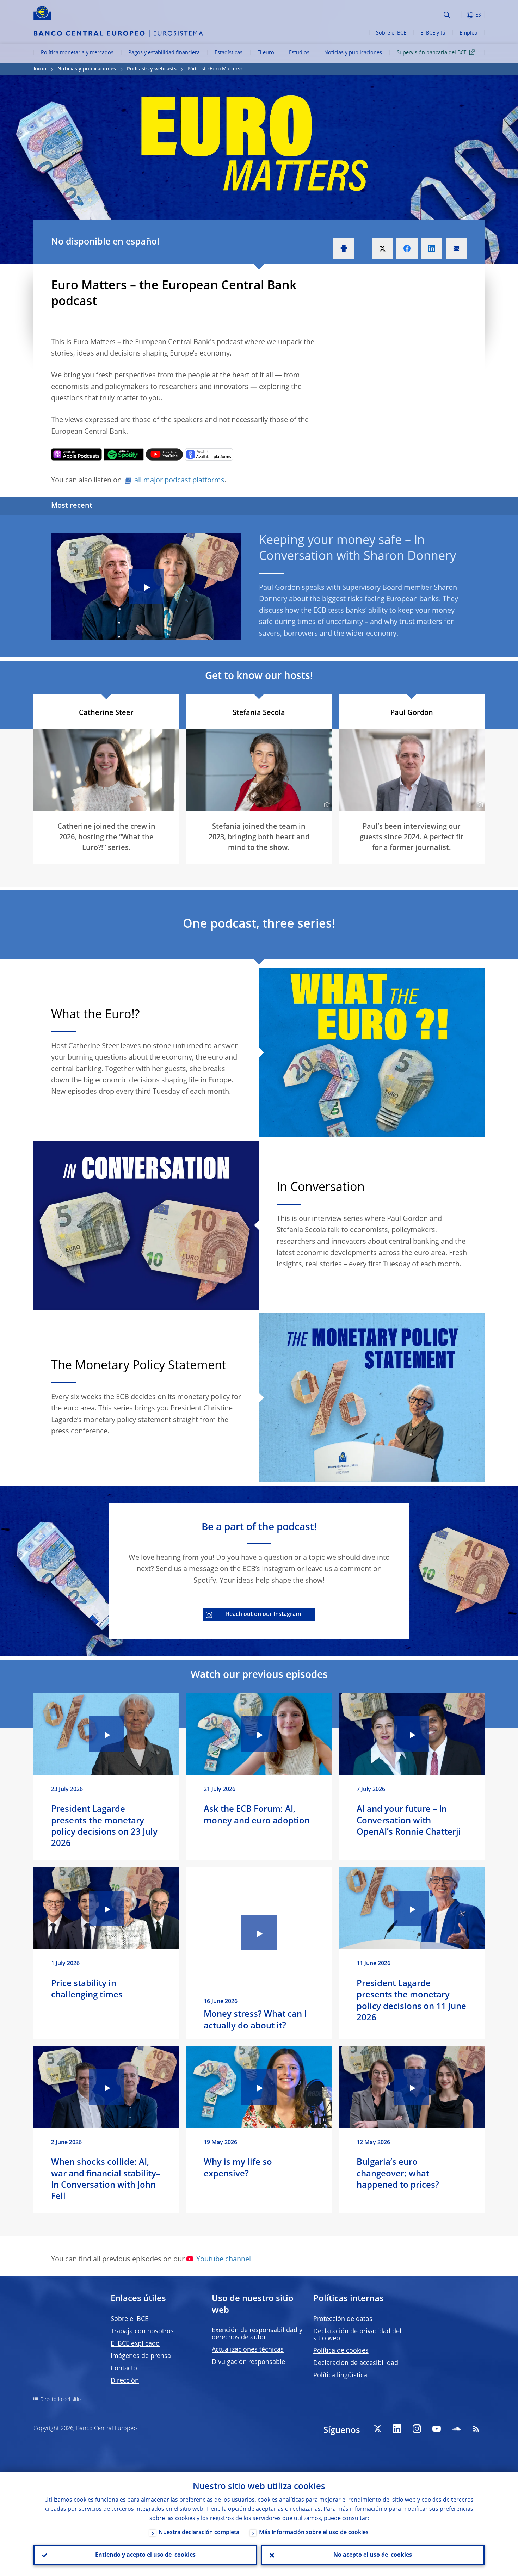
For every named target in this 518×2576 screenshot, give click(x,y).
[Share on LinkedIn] (432, 248)
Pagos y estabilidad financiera (164, 53)
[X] (377, 2429)
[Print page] (344, 248)
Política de (341, 2351)
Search (447, 15)
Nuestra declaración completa (199, 2533)
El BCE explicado (135, 2344)
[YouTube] (437, 2429)
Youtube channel (224, 2260)
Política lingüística (340, 2376)
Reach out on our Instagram (263, 1614)
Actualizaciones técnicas (248, 2350)
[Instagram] (417, 2429)
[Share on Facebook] (407, 248)
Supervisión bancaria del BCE (432, 53)
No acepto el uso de (373, 2555)
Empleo (468, 33)
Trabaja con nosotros (142, 2331)
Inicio (40, 69)
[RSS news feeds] (476, 2429)
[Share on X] (382, 248)
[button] (460, 15)
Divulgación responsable (248, 2362)
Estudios (299, 53)
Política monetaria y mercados (77, 53)
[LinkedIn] (397, 2429)
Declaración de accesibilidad (356, 2363)
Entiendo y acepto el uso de (145, 2555)
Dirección (125, 2381)
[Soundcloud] (456, 2429)
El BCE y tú (433, 33)
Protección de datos (343, 2319)
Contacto (124, 2368)
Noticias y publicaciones (353, 53)
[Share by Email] (456, 248)
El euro (266, 53)
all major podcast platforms (179, 481)
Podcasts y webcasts (152, 69)
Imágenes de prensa (141, 2356)
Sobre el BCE (391, 33)
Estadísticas (229, 53)
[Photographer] (326, 805)
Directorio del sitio (60, 2399)
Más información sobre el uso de (314, 2533)
